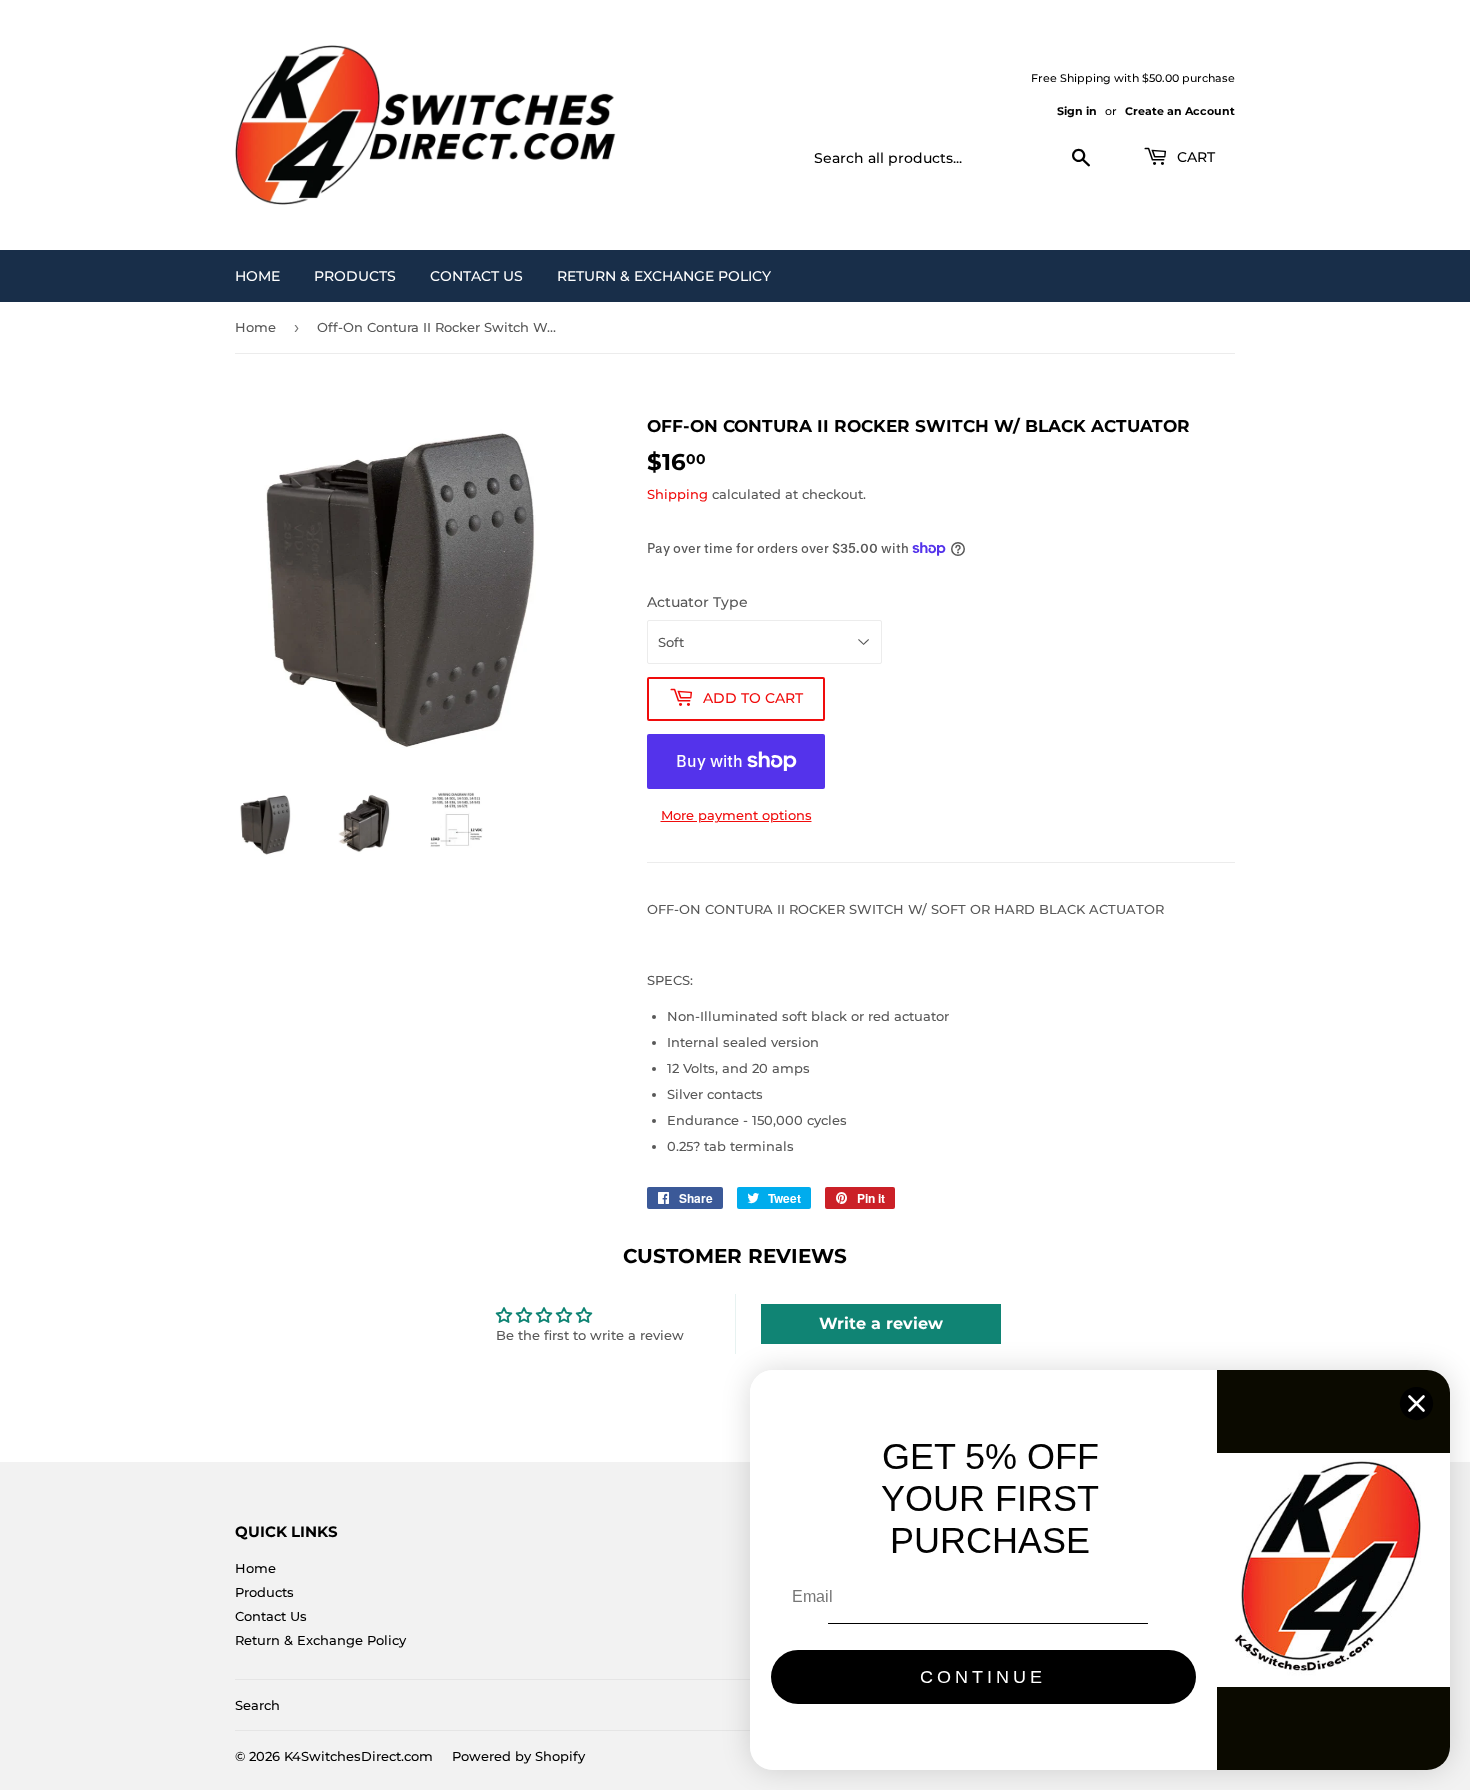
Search (257, 1705)
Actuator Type (697, 602)
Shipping (677, 494)
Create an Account (1180, 111)
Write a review (881, 1323)
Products (355, 276)
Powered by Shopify (518, 1756)
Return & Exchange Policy (664, 276)
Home (257, 276)
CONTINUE (983, 1677)
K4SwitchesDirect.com (358, 1756)
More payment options (736, 815)
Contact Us (476, 276)
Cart (1194, 157)
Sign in (1077, 111)
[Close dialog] (1416, 1403)
